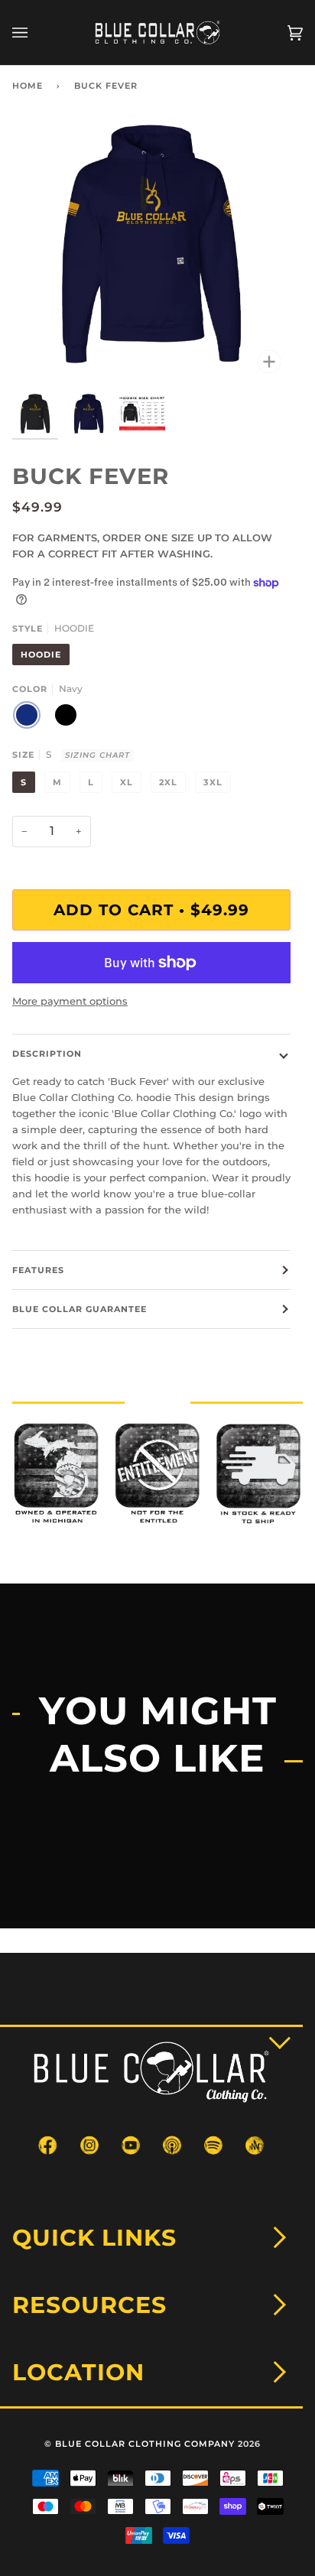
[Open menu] (35, 32)
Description (47, 1054)
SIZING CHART (97, 755)
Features (38, 1270)
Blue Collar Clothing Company (145, 2444)
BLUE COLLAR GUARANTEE (80, 1309)
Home (28, 86)
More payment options (70, 1001)
